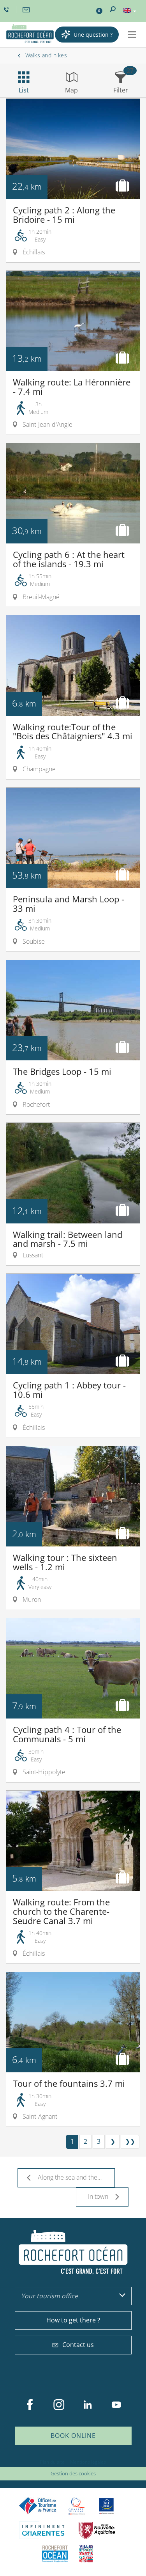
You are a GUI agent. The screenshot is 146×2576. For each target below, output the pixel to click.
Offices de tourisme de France (38, 2506)
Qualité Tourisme (77, 2506)
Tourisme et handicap (106, 2506)
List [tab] (24, 90)
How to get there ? (73, 2320)
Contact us (78, 2345)
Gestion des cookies (73, 2473)
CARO (55, 2554)
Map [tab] (71, 90)
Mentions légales (88, 2462)
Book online (73, 2436)
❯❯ (130, 2141)
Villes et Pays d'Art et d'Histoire (86, 2554)
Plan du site (52, 2462)
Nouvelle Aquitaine (97, 2530)
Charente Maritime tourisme (43, 2530)
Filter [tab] (121, 90)
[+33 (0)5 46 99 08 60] (7, 10)
